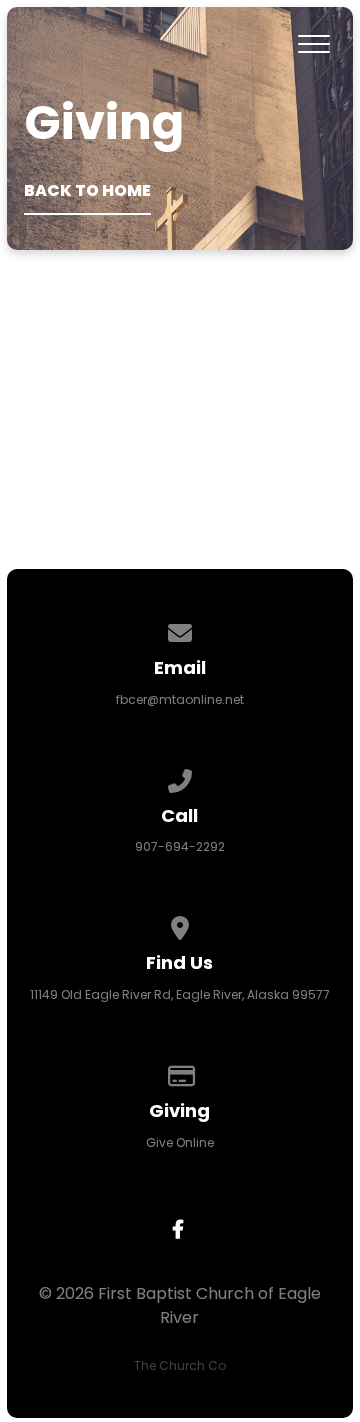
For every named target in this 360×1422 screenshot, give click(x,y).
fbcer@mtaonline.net (180, 699)
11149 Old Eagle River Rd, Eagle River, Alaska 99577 (180, 994)
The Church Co (180, 1365)
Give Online (180, 1142)
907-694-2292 (180, 846)
